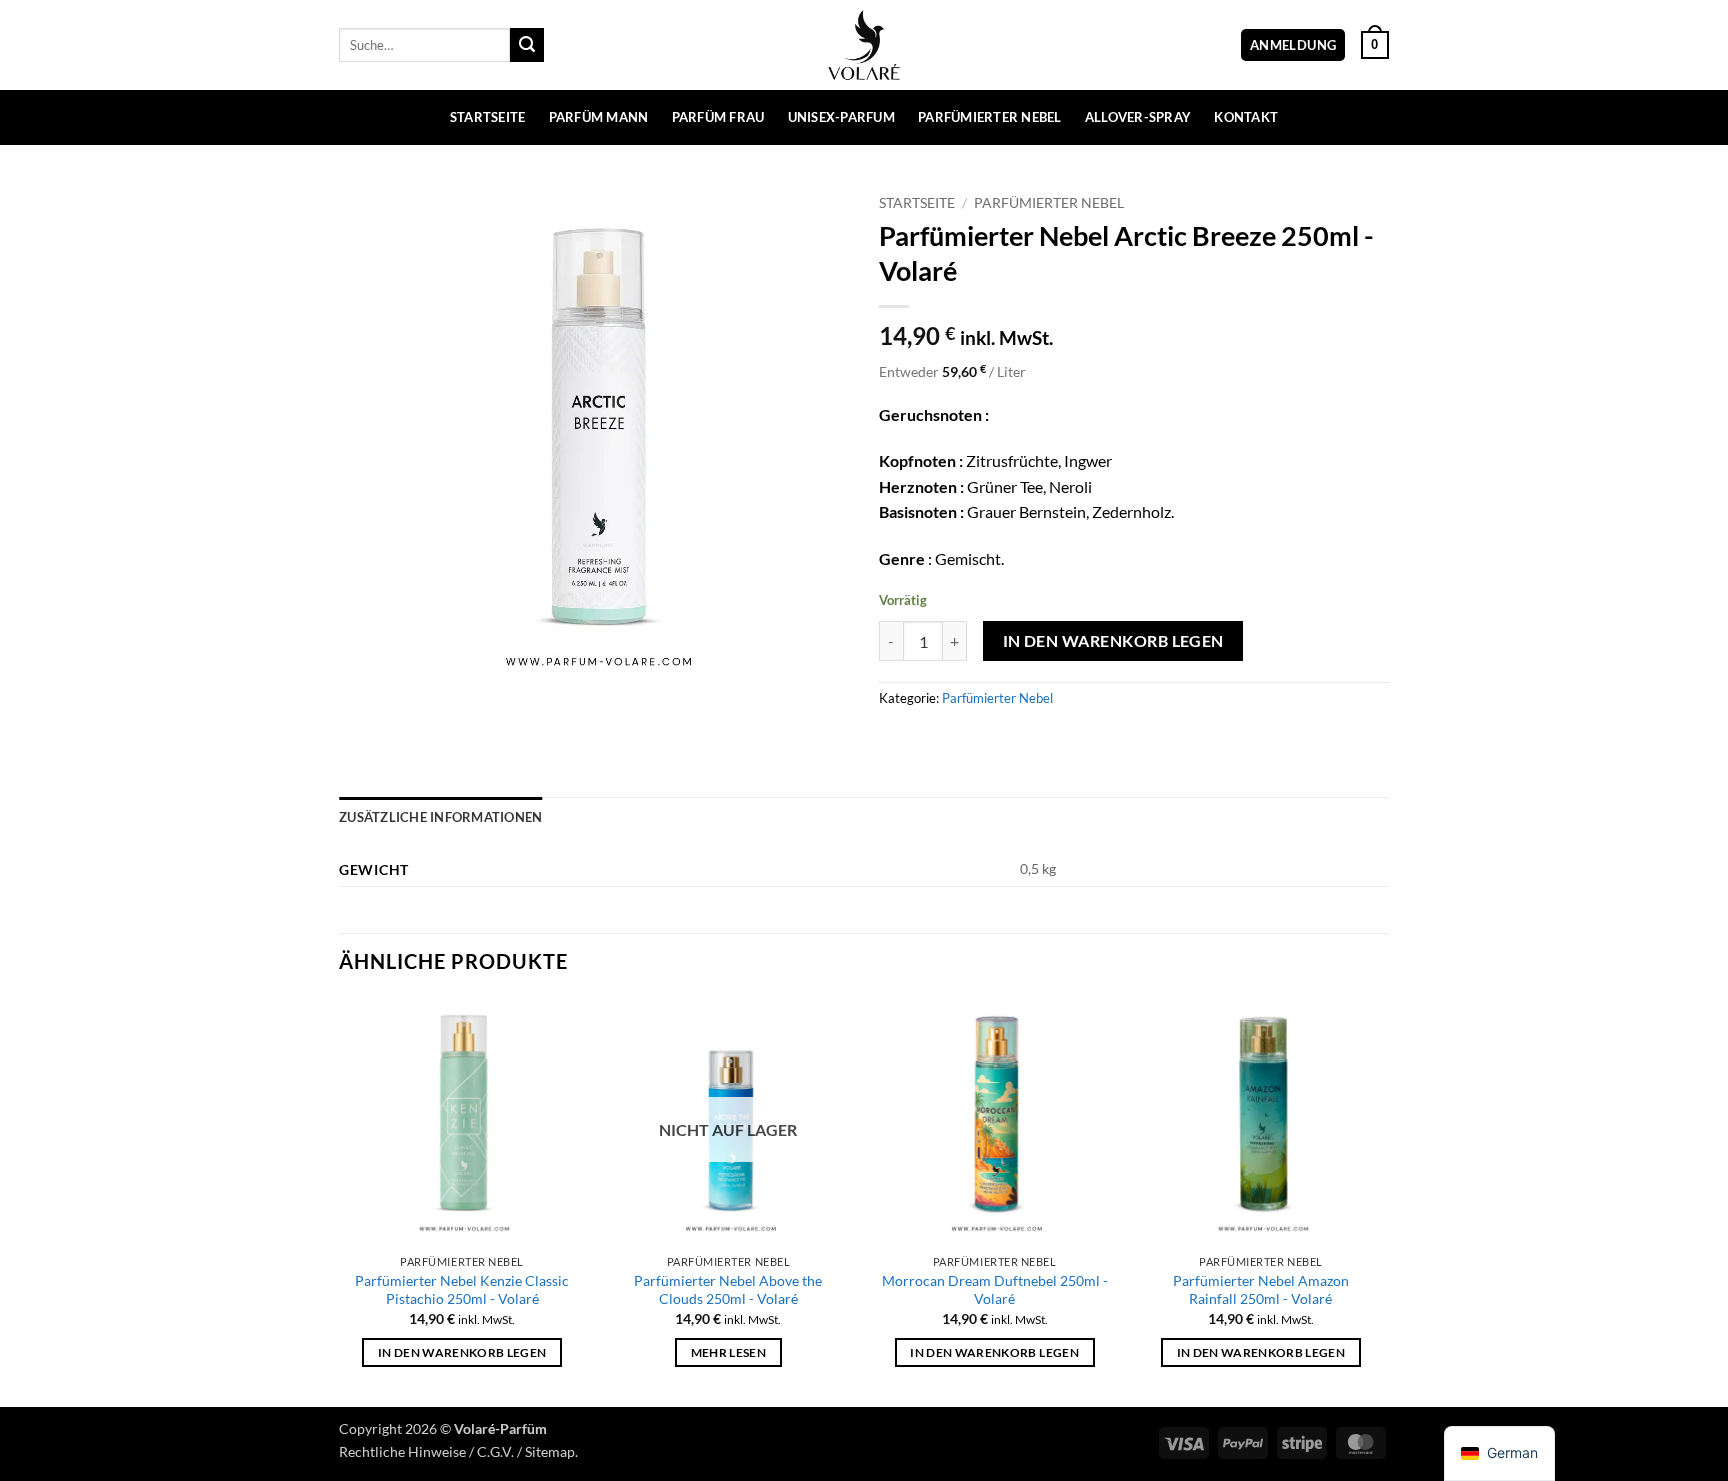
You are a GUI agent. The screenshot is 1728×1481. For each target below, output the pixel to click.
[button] (1293, 45)
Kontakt (1246, 117)
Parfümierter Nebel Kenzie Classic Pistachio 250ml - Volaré (462, 1290)
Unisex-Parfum (841, 117)
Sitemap (550, 1451)
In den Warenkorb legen (1113, 641)
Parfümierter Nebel (990, 117)
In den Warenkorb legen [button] (462, 1352)
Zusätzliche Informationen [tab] (440, 817)
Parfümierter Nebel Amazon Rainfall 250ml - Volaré (1261, 1290)
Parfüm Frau (718, 117)
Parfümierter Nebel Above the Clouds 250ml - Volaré (728, 1290)
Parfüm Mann (599, 117)
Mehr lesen (728, 1352)
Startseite (488, 117)
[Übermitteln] (527, 45)
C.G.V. (495, 1451)
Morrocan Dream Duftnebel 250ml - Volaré (995, 1290)
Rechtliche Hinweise (402, 1451)
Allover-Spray (1138, 117)
